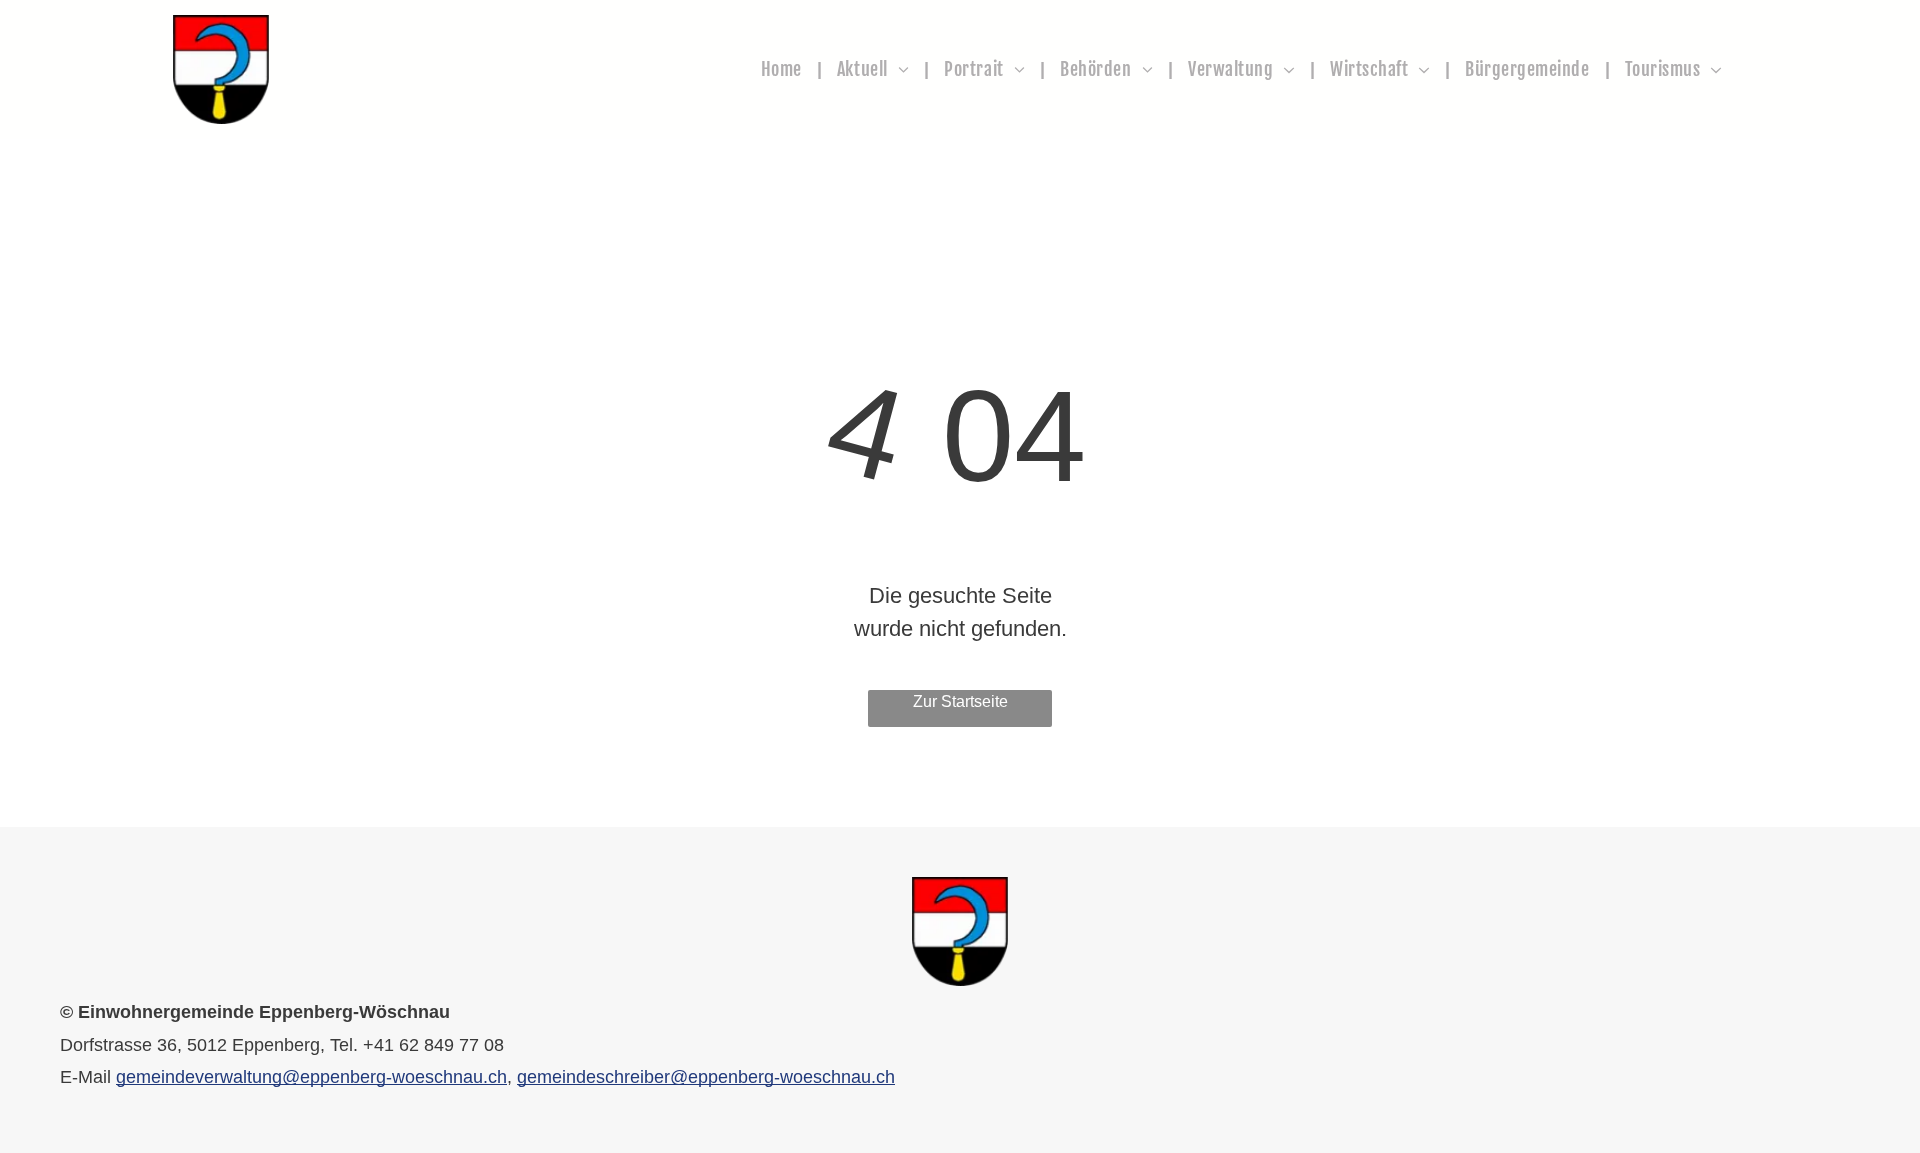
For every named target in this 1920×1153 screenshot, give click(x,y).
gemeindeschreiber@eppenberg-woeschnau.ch (706, 1077)
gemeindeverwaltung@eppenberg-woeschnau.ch (311, 1077)
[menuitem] (784, 69)
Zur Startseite (960, 701)
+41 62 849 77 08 (433, 1045)
